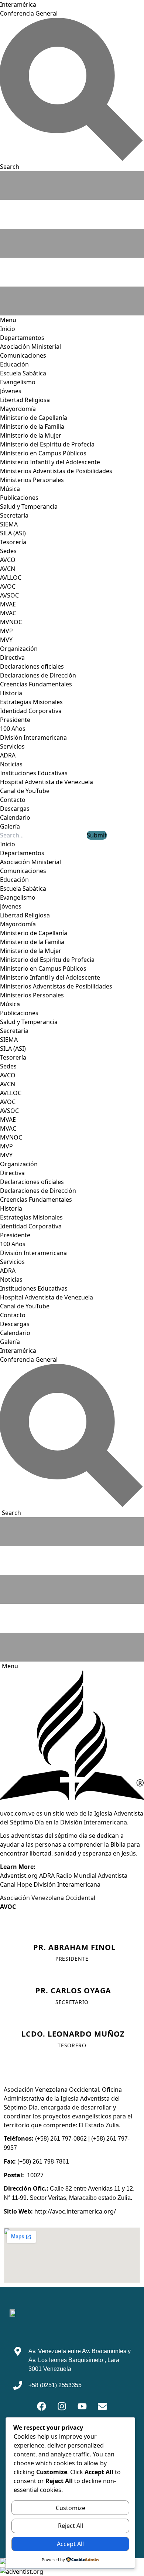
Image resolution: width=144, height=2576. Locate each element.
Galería (10, 826)
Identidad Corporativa (31, 711)
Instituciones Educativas (34, 773)
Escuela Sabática (23, 373)
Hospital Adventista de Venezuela (47, 782)
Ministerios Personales (32, 480)
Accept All (70, 2544)
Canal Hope (16, 1884)
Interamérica (18, 4)
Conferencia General (29, 13)
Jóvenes (11, 391)
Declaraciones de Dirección (38, 675)
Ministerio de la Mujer (31, 435)
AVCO (8, 560)
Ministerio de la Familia (32, 426)
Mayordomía (18, 409)
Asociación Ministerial (30, 347)
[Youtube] (82, 2406)
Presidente (15, 720)
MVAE (8, 604)
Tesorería (13, 542)
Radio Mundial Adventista (92, 1876)
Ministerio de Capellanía (34, 418)
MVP (6, 631)
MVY (6, 640)
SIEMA (9, 524)
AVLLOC (11, 578)
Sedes (8, 551)
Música (10, 489)
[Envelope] (103, 2406)
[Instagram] (62, 2406)
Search (11, 1513)
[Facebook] (42, 2406)
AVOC (8, 586)
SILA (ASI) (13, 533)
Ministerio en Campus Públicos (43, 453)
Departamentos (22, 338)
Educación (14, 364)
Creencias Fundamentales (36, 684)
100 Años (13, 729)
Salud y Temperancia (29, 506)
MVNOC (11, 622)
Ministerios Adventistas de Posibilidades (56, 471)
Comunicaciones (23, 355)
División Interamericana (33, 737)
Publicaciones (19, 498)
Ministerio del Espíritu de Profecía (47, 444)
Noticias (11, 764)
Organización (19, 649)
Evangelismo (18, 382)
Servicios (12, 746)
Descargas (15, 809)
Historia (11, 693)
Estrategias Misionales (31, 702)
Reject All (71, 2526)
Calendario (15, 817)
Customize (71, 2508)
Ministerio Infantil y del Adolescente (50, 462)
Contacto (13, 800)
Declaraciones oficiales (32, 666)
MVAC (8, 613)
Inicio (8, 329)
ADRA (8, 755)
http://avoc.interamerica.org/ (75, 2211)
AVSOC (9, 595)
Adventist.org (19, 1876)
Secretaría (14, 515)
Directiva (12, 658)
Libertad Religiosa (25, 400)
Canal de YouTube (25, 791)
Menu (10, 1666)
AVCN (8, 569)
